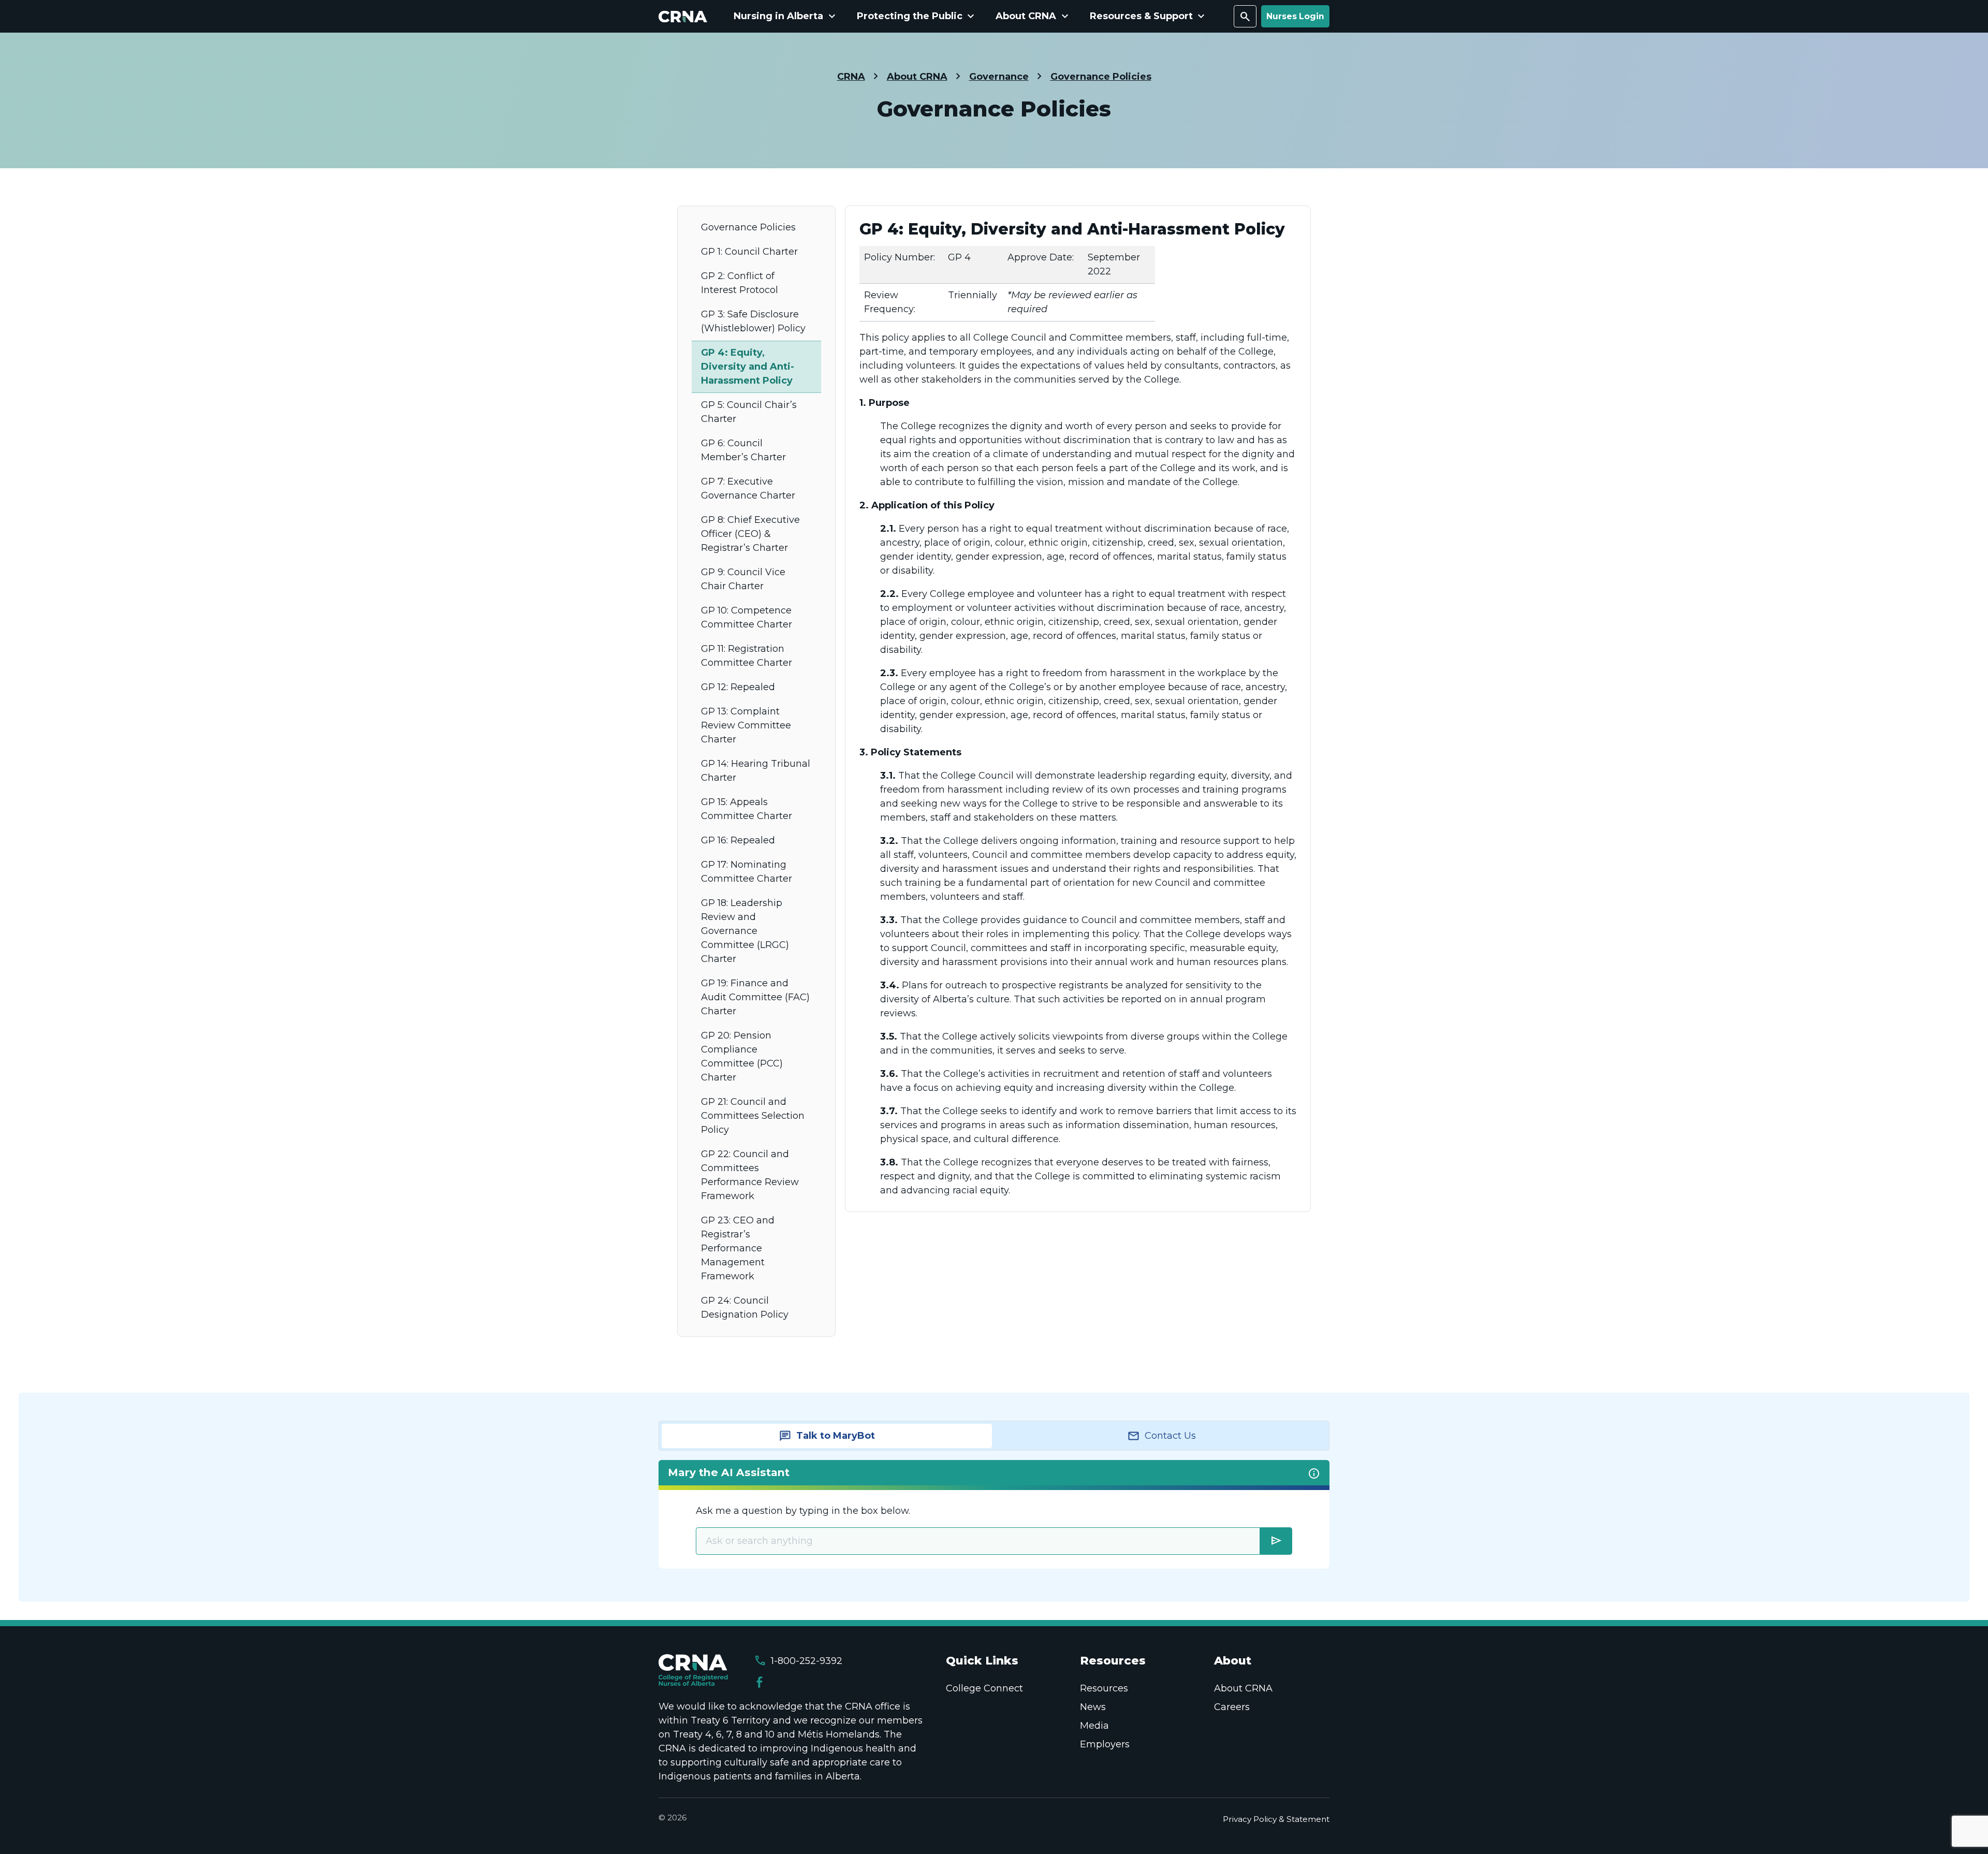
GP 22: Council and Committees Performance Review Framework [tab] (750, 1175)
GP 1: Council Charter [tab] (749, 252)
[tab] (827, 1436)
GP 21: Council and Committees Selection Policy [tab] (753, 1116)
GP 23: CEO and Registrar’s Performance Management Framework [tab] (738, 1248)
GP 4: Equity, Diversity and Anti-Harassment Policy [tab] (748, 367)
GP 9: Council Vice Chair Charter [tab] (743, 579)
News (1093, 1707)
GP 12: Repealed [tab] (738, 687)
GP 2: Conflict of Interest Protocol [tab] (740, 283)
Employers (1105, 1744)
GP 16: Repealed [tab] (738, 840)
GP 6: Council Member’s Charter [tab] (743, 450)
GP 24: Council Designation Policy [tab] (745, 1308)
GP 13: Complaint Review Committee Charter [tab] (746, 725)
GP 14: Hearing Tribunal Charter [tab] (756, 771)
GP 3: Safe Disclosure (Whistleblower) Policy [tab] (753, 321)
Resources (1104, 1688)
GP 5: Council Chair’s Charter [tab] (749, 412)
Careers (1232, 1707)
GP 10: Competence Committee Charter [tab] (747, 617)
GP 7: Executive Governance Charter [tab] (748, 488)
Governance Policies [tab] (748, 227)
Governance (999, 77)
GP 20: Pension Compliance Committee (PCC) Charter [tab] (742, 1056)
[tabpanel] (1078, 709)
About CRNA (917, 77)
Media (1094, 1726)
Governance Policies (1101, 77)
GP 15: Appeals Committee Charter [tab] (747, 809)
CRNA (851, 77)
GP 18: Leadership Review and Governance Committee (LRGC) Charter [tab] (745, 931)
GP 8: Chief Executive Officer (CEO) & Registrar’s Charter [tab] (750, 534)
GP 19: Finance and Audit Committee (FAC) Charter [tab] (755, 997)
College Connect (984, 1688)
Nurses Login (1295, 16)
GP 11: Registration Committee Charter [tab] (747, 656)
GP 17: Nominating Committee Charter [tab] (747, 872)
